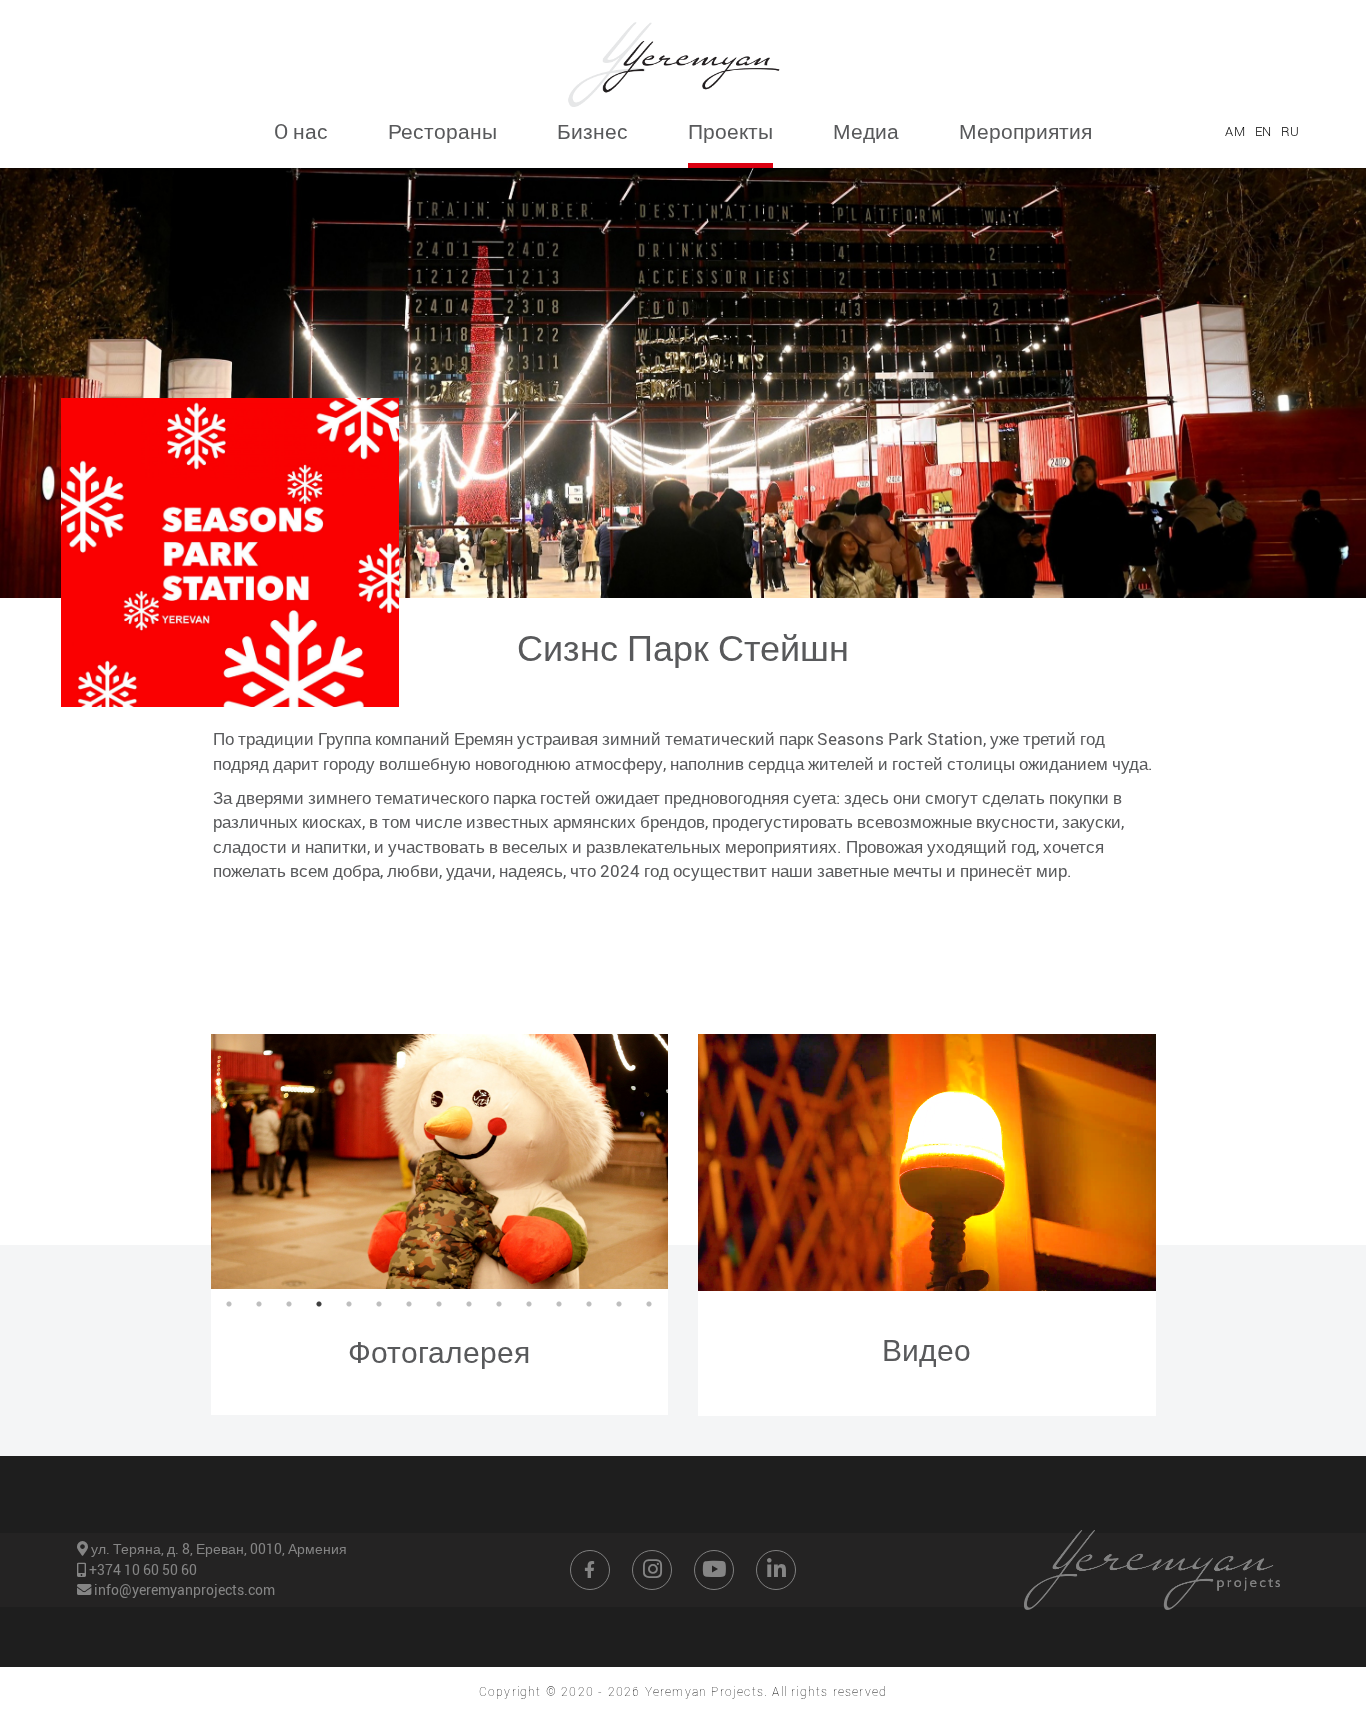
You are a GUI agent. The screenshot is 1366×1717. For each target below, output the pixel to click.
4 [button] (319, 1304)
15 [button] (649, 1304)
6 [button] (379, 1304)
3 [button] (289, 1304)
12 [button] (559, 1304)
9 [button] (469, 1304)
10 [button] (499, 1304)
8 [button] (439, 1304)
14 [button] (619, 1304)
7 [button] (409, 1304)
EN (1263, 131)
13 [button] (589, 1304)
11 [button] (529, 1304)
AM (1234, 131)
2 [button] (259, 1304)
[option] (440, 1161)
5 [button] (349, 1304)
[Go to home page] (683, 57)
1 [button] (229, 1304)
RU (1290, 131)
